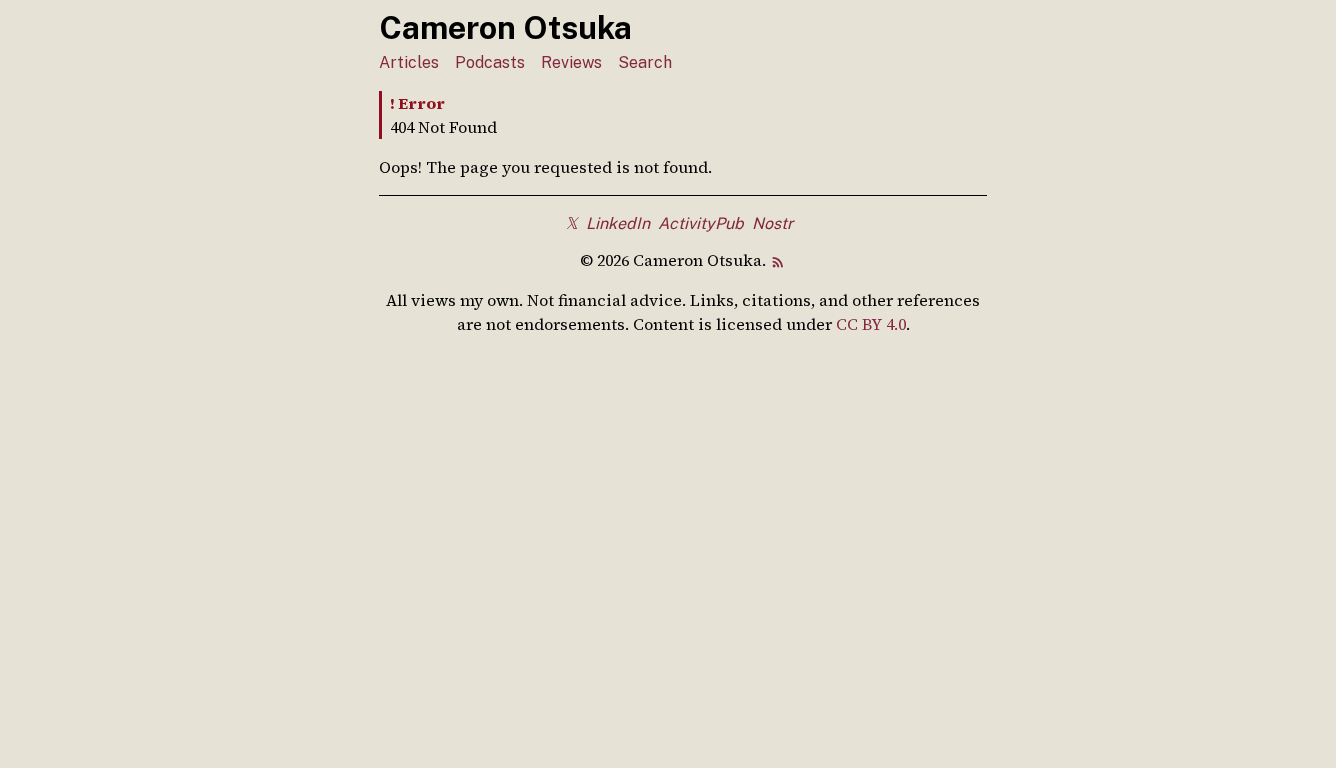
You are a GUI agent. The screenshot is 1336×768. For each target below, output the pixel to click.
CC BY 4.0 (871, 324)
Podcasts (490, 62)
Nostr (772, 223)
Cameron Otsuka (505, 27)
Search (645, 62)
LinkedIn (618, 223)
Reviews (571, 62)
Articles (409, 62)
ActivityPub (701, 223)
